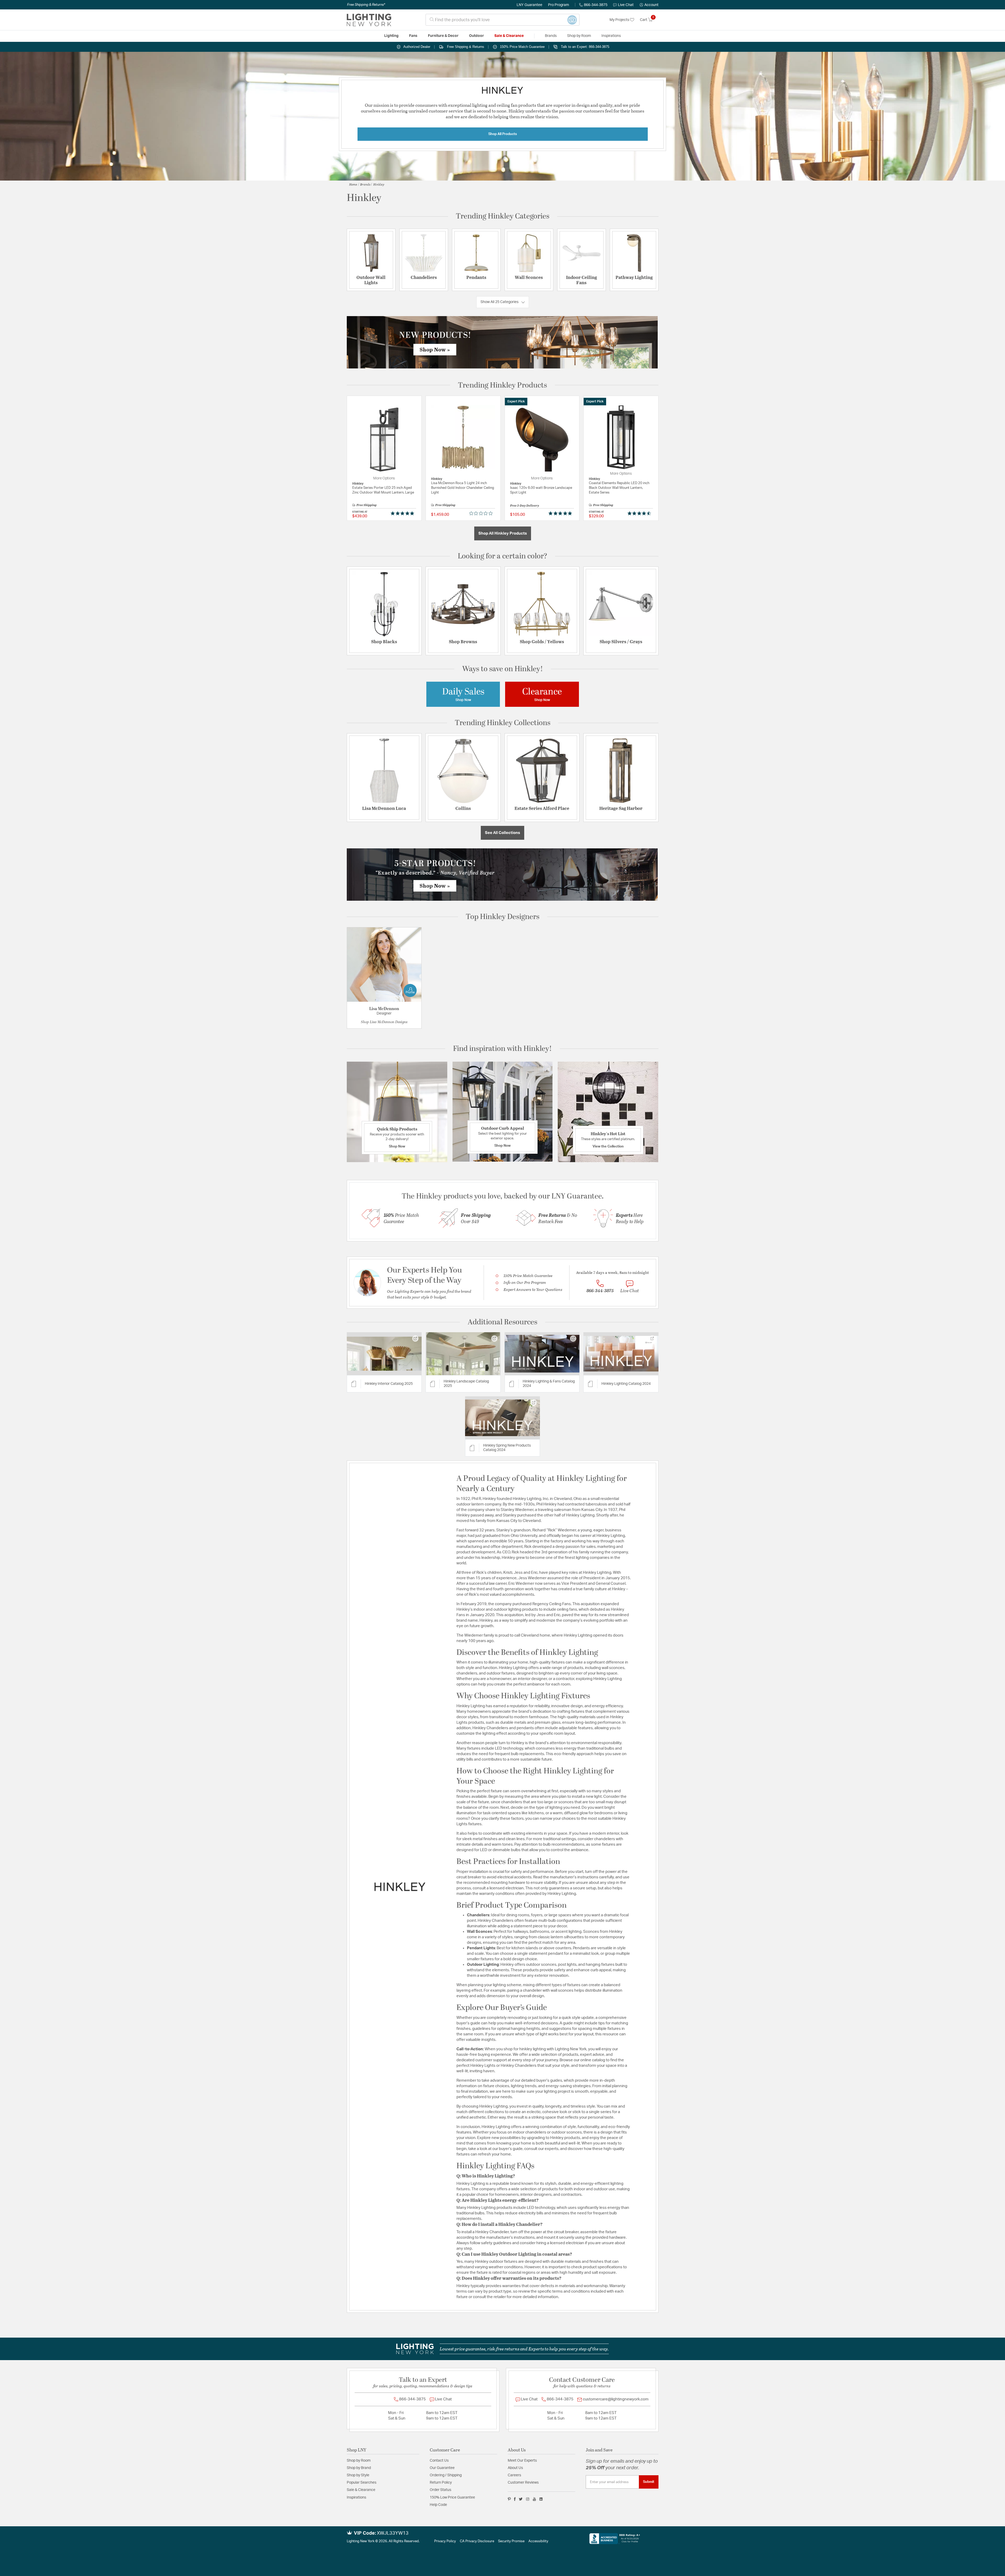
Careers (514, 2475)
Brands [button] (551, 36)
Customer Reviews (523, 2483)
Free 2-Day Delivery (525, 505)
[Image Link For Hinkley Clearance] (542, 694)
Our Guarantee (442, 2468)
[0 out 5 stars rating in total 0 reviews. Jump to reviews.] (482, 513)
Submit (649, 2482)
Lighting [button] (391, 36)
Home (353, 184)
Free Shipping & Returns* (366, 5)
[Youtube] (534, 2499)
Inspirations (356, 2497)
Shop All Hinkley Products (503, 533)
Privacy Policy (445, 2541)
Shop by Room (359, 2461)
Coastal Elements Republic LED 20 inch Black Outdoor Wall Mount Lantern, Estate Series (619, 488)
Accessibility (538, 2541)
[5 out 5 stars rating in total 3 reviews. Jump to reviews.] (561, 513)
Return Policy (441, 2483)
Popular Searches (362, 2483)
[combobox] (502, 20)
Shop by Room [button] (579, 36)
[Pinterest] (509, 2499)
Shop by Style (358, 2475)
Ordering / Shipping (446, 2475)
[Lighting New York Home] (369, 20)
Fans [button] (413, 36)
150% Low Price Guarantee (452, 2497)
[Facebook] (515, 2499)
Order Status (440, 2490)
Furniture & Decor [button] (443, 36)
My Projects (620, 20)
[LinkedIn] (541, 2499)
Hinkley (379, 184)
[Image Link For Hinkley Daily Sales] (463, 694)
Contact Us (439, 2461)
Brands (365, 184)
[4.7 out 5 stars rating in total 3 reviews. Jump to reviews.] (640, 513)
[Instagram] (528, 2499)
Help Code (438, 2505)
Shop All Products (503, 134)
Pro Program (559, 5)
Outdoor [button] (476, 36)
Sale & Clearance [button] (509, 36)
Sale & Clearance (361, 2490)
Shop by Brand (359, 2468)
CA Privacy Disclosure (477, 2541)
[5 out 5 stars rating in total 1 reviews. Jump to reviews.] (403, 513)
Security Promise (511, 2541)
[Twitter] (521, 2499)
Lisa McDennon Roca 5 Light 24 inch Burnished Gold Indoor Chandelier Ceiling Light (463, 488)
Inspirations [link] (611, 36)
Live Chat (626, 5)
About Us (515, 2468)
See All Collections (502, 833)
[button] (649, 5)
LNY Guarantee (529, 5)
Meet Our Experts (522, 2461)
